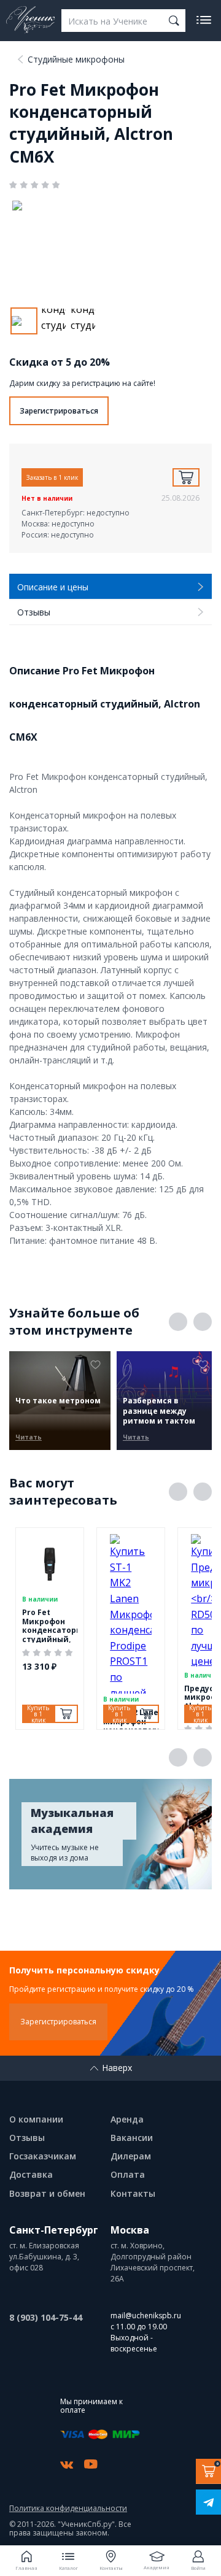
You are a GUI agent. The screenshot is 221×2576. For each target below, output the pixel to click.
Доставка (31, 2174)
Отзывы (27, 2138)
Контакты (133, 2193)
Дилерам (131, 2156)
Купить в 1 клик (38, 1714)
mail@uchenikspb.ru (146, 2316)
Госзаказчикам (43, 2156)
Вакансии (132, 2138)
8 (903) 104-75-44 (46, 2317)
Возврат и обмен (47, 2193)
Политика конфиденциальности (68, 2509)
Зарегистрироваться (59, 411)
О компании (36, 2119)
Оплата (128, 2174)
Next (203, 1322)
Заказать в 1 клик (52, 477)
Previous (178, 1322)
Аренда (127, 2119)
